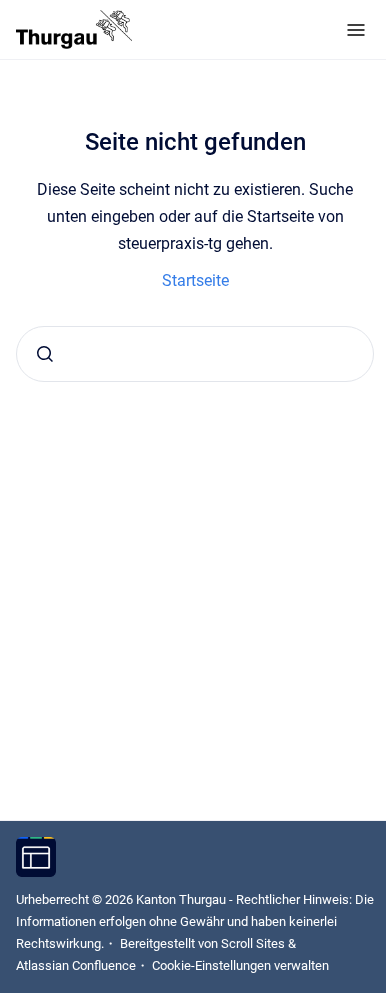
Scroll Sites (253, 943)
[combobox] (195, 354)
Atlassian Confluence (76, 965)
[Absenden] (45, 354)
